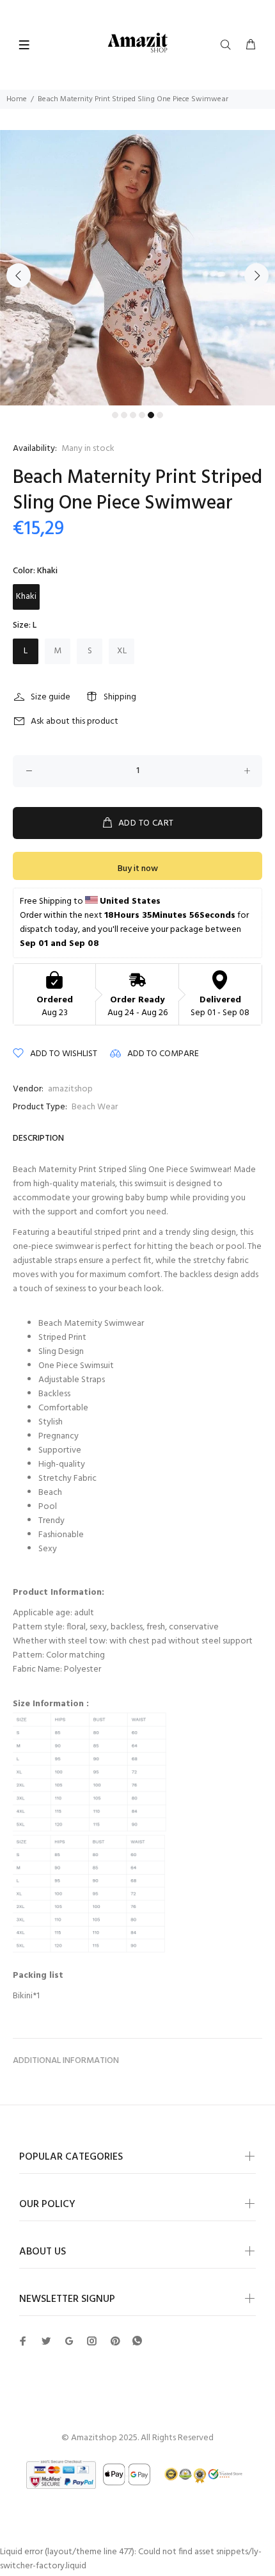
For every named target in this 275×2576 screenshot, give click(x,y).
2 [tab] (124, 415)
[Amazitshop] (138, 43)
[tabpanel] (137, 268)
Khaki (26, 597)
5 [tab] (151, 415)
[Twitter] (23, 2341)
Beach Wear (95, 1107)
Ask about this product (75, 721)
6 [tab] (160, 415)
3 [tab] (133, 415)
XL (122, 651)
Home (17, 99)
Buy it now (138, 869)
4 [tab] (142, 415)
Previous (19, 275)
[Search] (228, 45)
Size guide (51, 697)
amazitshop (70, 1089)
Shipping (120, 697)
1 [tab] (115, 415)
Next (256, 275)
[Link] (137, 2341)
